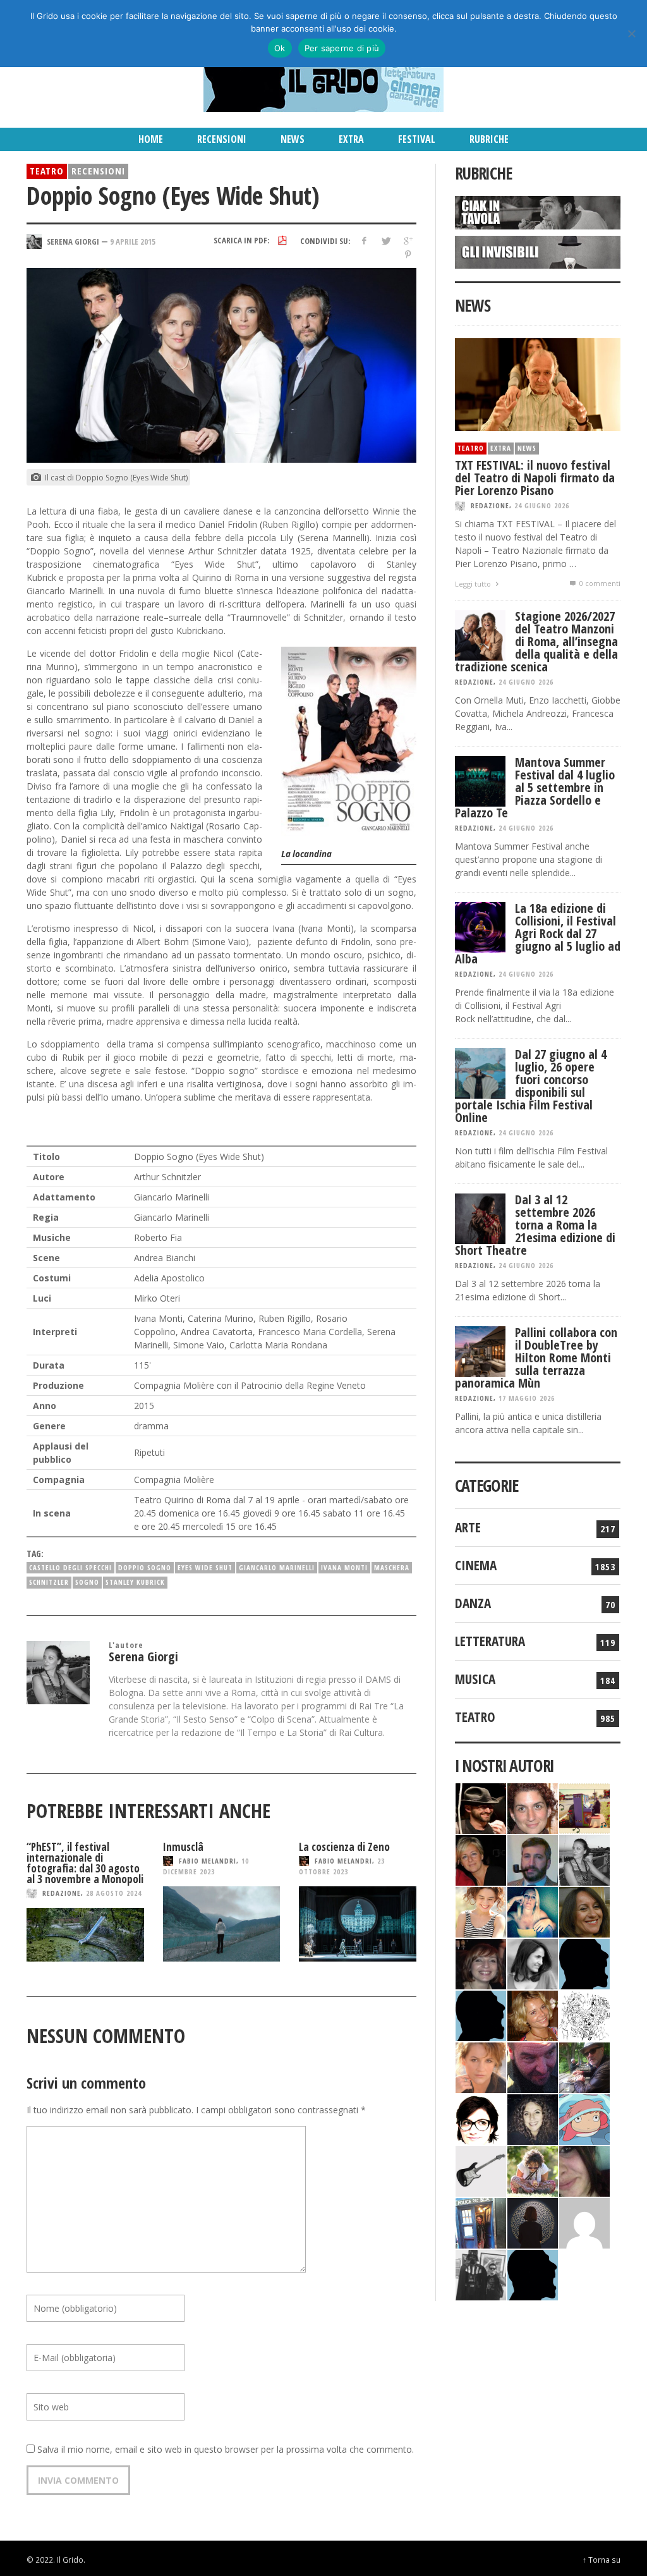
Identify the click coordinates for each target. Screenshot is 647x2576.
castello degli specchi (70, 1567)
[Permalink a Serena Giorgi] (584, 1859)
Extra (501, 448)
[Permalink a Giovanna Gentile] (533, 1963)
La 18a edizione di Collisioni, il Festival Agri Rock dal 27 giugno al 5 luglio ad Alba (538, 933)
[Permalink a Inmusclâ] (222, 1924)
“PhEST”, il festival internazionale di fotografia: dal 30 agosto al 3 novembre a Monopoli (85, 1863)
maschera (392, 1567)
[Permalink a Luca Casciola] (481, 2222)
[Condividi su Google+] (408, 241)
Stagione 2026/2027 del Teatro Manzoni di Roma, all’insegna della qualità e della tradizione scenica (536, 641)
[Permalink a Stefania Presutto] (533, 2170)
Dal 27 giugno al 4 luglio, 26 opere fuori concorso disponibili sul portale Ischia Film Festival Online (531, 1086)
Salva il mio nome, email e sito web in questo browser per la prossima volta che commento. (226, 2449)
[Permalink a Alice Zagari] (584, 2170)
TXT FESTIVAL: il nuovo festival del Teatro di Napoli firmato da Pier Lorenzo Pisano (535, 478)
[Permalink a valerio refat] (584, 2222)
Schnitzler (49, 1582)
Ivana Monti (344, 1567)
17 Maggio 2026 (527, 1398)
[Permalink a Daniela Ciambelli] (533, 1911)
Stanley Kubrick (135, 1582)
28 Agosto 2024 (114, 1893)
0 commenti (599, 583)
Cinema (476, 1565)
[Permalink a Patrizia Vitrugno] (481, 1963)
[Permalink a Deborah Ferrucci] (584, 1911)
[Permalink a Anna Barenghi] (481, 2118)
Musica (475, 1679)
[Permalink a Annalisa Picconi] (481, 2066)
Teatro (47, 171)
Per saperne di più (342, 48)
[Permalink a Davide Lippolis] (533, 2066)
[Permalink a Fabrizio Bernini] (584, 1963)
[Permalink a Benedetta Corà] (481, 1911)
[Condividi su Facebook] (364, 241)
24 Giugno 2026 (542, 505)
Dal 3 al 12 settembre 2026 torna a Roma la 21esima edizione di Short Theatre (535, 1225)
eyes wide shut (205, 1567)
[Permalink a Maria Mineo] (584, 2118)
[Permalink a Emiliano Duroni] (584, 1807)
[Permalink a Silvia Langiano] (533, 2118)
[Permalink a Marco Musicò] (481, 2014)
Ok (280, 48)
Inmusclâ (183, 1847)
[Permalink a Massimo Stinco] (533, 1859)
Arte (468, 1527)
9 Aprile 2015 (133, 241)
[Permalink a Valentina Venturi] (533, 1807)
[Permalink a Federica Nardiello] (533, 2222)
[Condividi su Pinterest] (408, 254)
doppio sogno (145, 1567)
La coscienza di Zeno (344, 1847)
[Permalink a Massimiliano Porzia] (533, 2274)
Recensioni (98, 171)
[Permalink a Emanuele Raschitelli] (481, 2274)
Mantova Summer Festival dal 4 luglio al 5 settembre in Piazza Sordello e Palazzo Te (535, 787)
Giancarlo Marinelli (277, 1567)
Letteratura (490, 1641)
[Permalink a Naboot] (481, 2170)
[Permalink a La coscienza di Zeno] (358, 1924)
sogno (87, 1582)
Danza (473, 1603)
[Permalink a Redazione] (584, 2014)
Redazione (62, 1893)
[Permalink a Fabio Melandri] (481, 1807)
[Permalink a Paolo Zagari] (584, 2066)
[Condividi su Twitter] (386, 241)
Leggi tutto (474, 584)
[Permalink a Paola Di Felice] (533, 2014)
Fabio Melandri (208, 1861)
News (527, 448)
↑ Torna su (602, 2560)
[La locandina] (349, 741)
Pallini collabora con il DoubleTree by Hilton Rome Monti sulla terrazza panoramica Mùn (536, 1358)
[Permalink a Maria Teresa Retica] (481, 1859)
